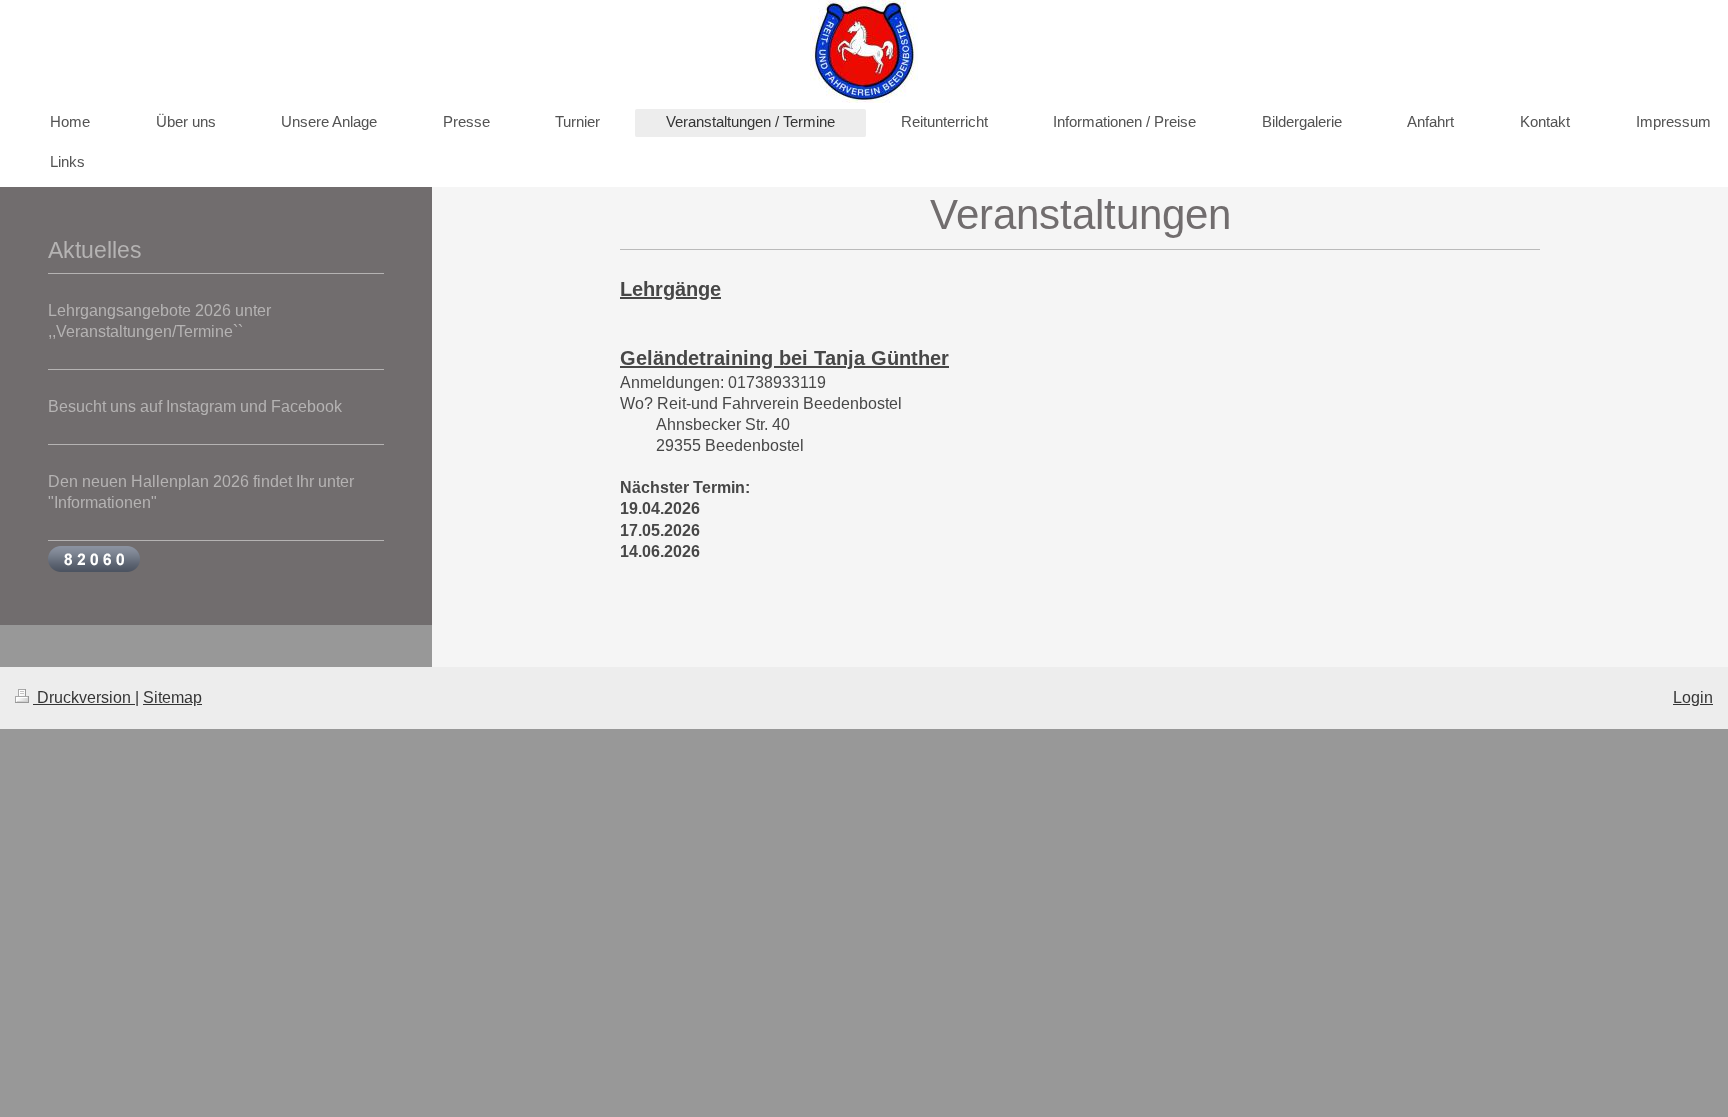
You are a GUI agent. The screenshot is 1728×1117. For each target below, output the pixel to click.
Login (1693, 697)
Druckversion (84, 697)
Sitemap (172, 697)
